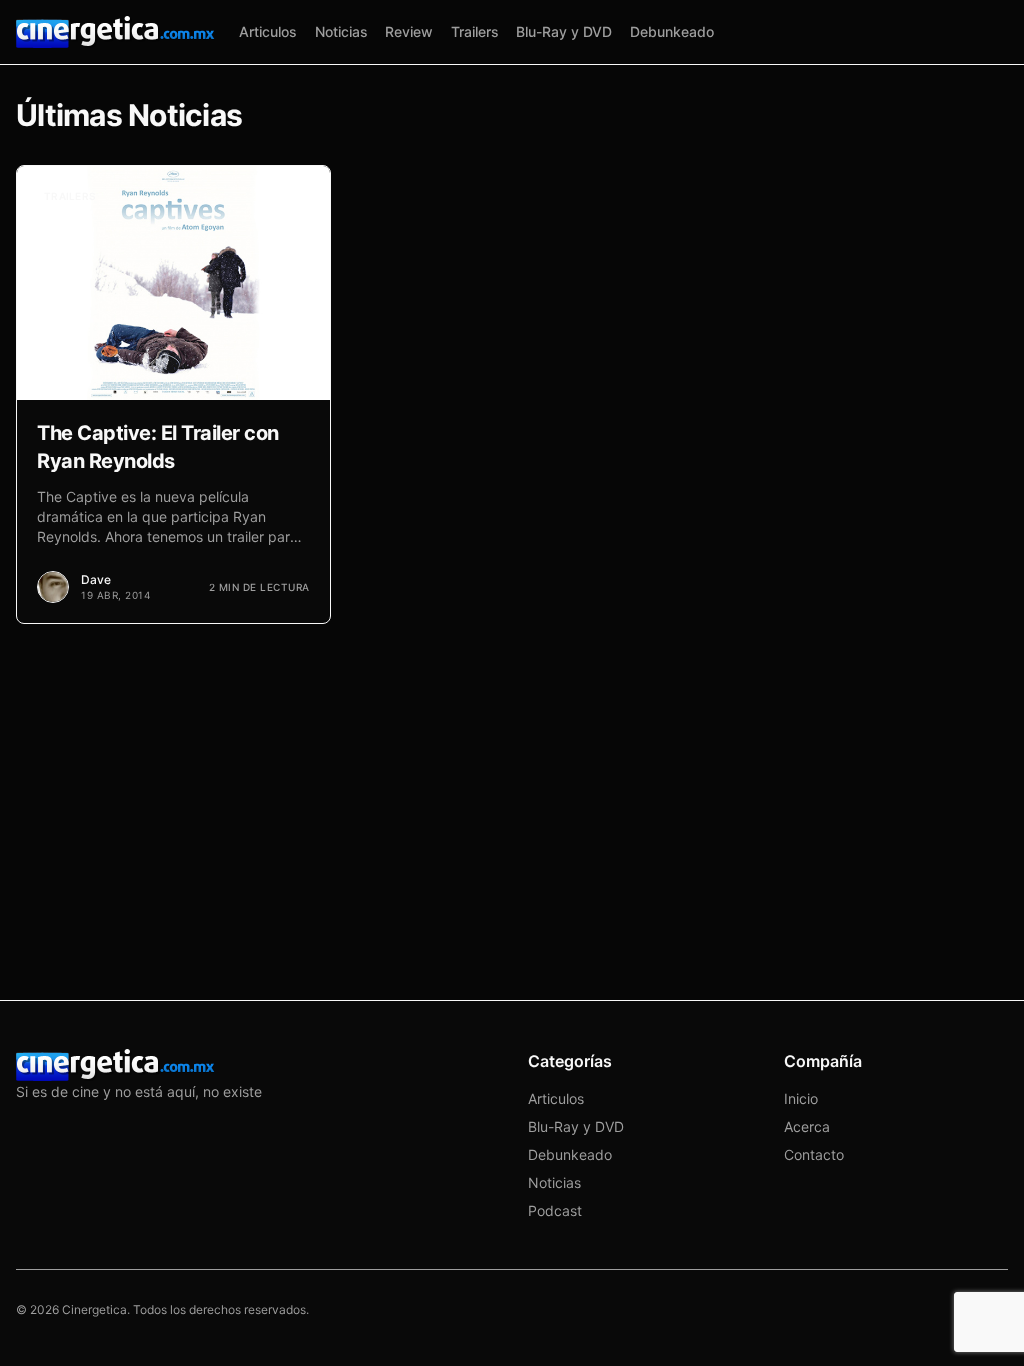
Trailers (475, 31)
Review (409, 31)
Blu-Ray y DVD (564, 31)
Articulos (268, 31)
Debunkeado (672, 31)
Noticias (341, 31)
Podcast (555, 1210)
